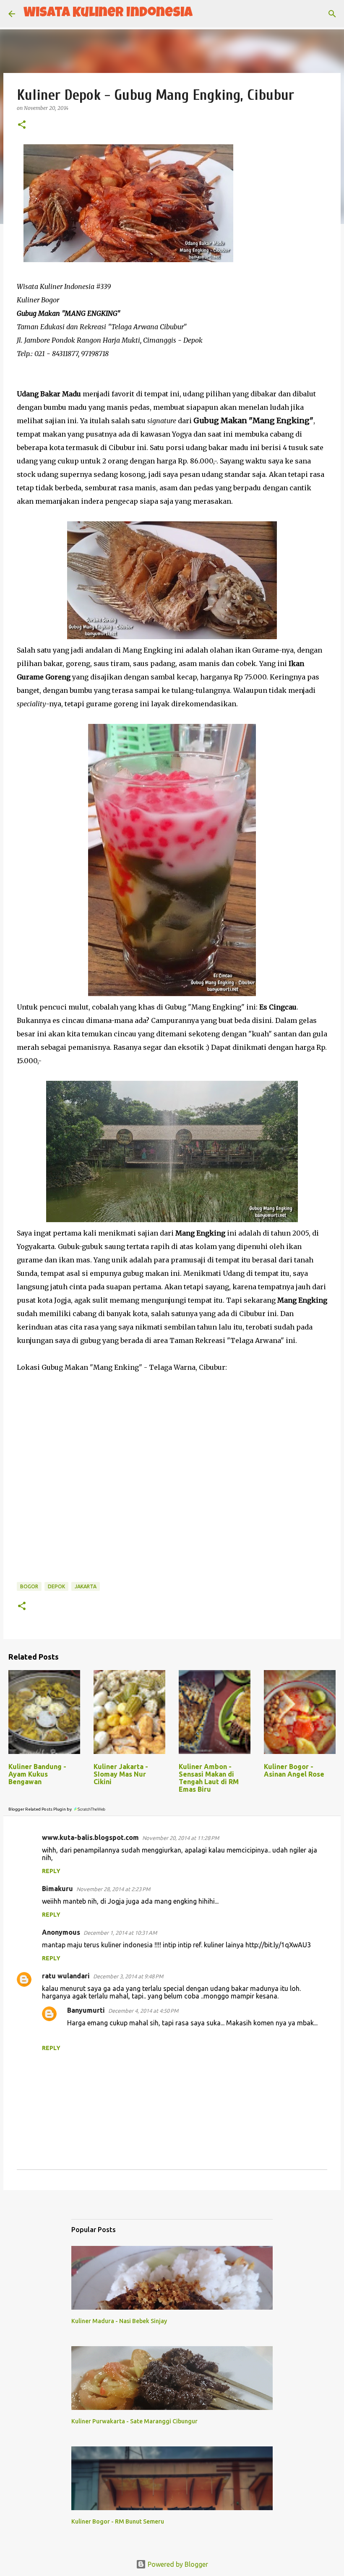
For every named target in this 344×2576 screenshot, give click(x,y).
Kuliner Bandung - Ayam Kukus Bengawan (37, 1774)
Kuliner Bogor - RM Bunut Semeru (118, 2521)
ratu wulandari (66, 1976)
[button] (22, 125)
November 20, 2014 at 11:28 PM (181, 1838)
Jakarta (86, 1586)
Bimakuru (57, 1889)
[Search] (204, 14)
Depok (56, 1586)
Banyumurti (86, 2010)
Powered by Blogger (177, 2564)
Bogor (29, 1586)
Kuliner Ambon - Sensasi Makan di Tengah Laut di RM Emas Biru (209, 1778)
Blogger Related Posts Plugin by (40, 1809)
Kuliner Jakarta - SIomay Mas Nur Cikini (121, 1774)
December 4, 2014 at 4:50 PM (143, 2011)
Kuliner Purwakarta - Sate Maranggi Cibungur (134, 2421)
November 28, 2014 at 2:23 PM (113, 1889)
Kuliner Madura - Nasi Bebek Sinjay (119, 2321)
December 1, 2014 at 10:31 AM (120, 1933)
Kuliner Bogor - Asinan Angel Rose (294, 1770)
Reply (51, 1871)
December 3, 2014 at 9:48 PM (128, 1976)
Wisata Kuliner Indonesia (108, 14)
